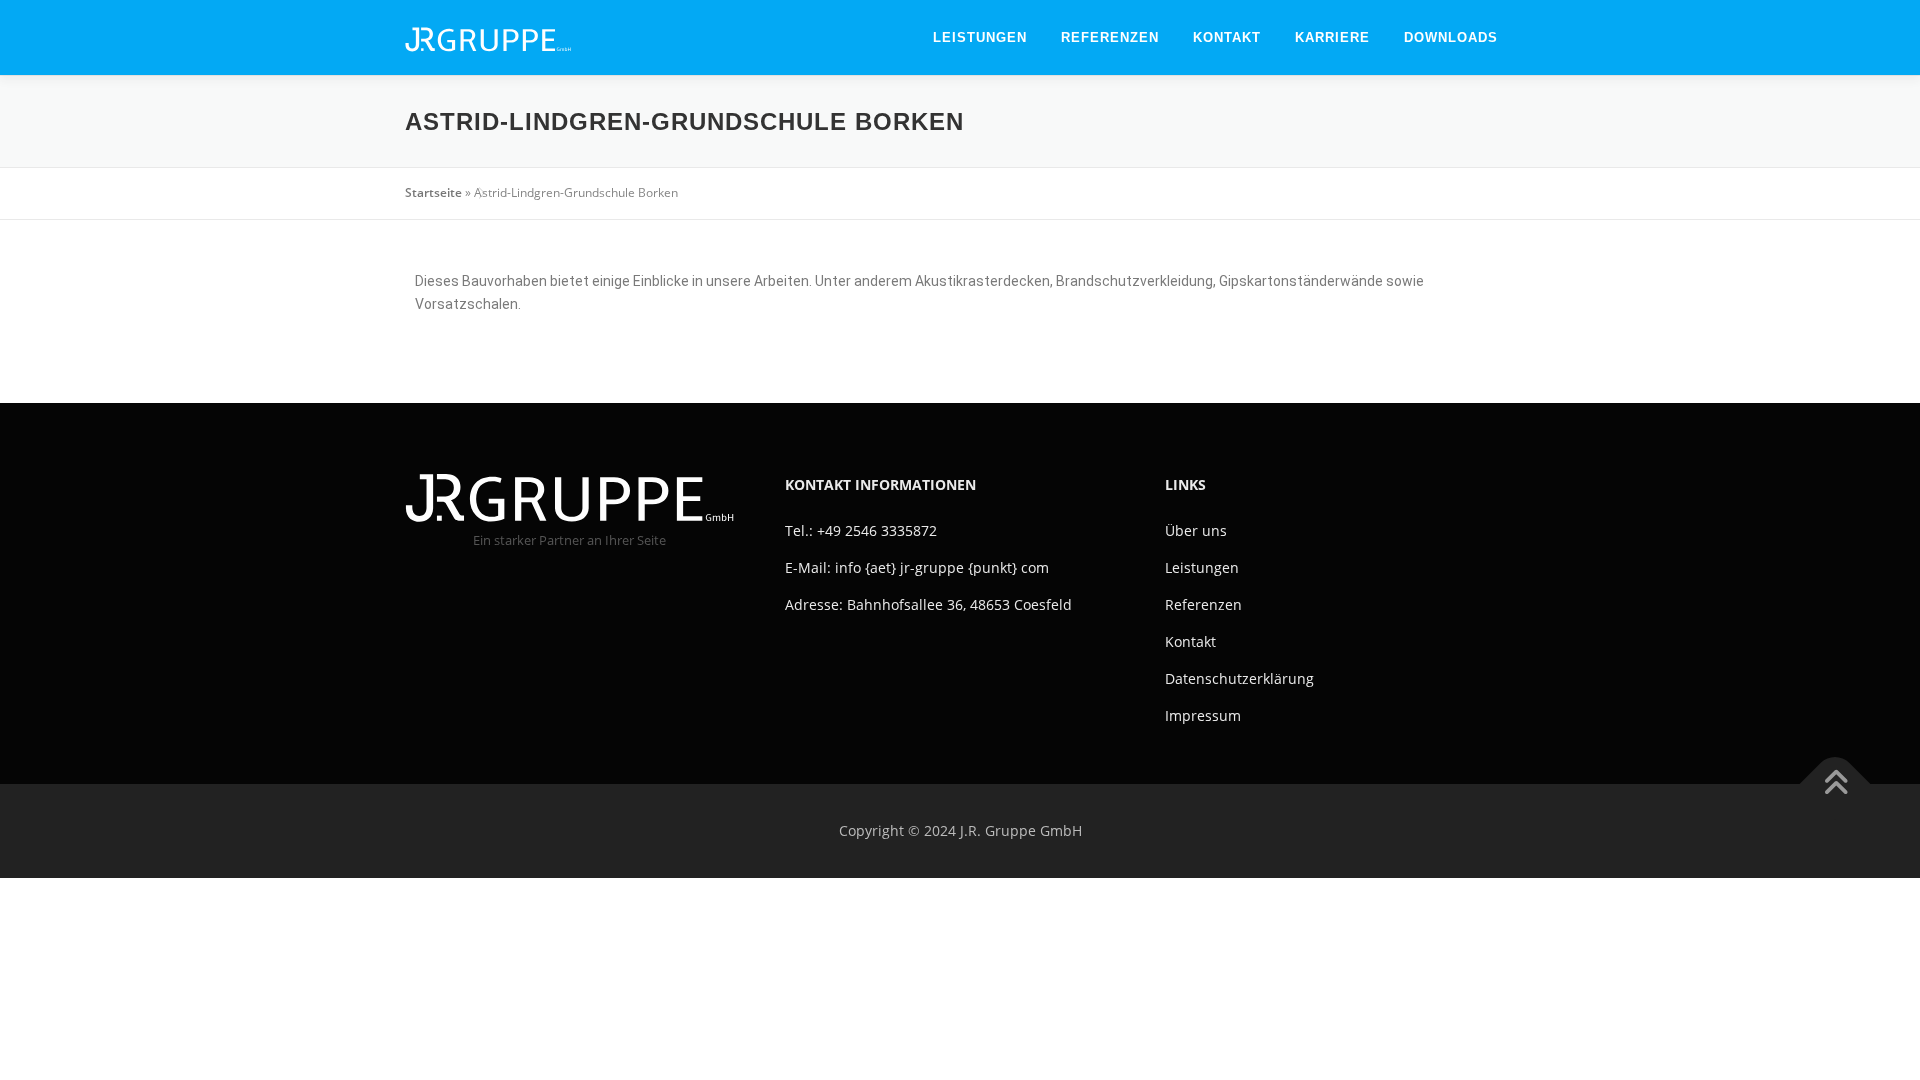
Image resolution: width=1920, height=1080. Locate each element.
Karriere (1332, 37)
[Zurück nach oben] (1835, 784)
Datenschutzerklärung (1239, 678)
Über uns (1196, 530)
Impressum (1203, 715)
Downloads (1451, 37)
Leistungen (980, 37)
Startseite (433, 192)
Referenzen (1110, 37)
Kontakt (1227, 37)
